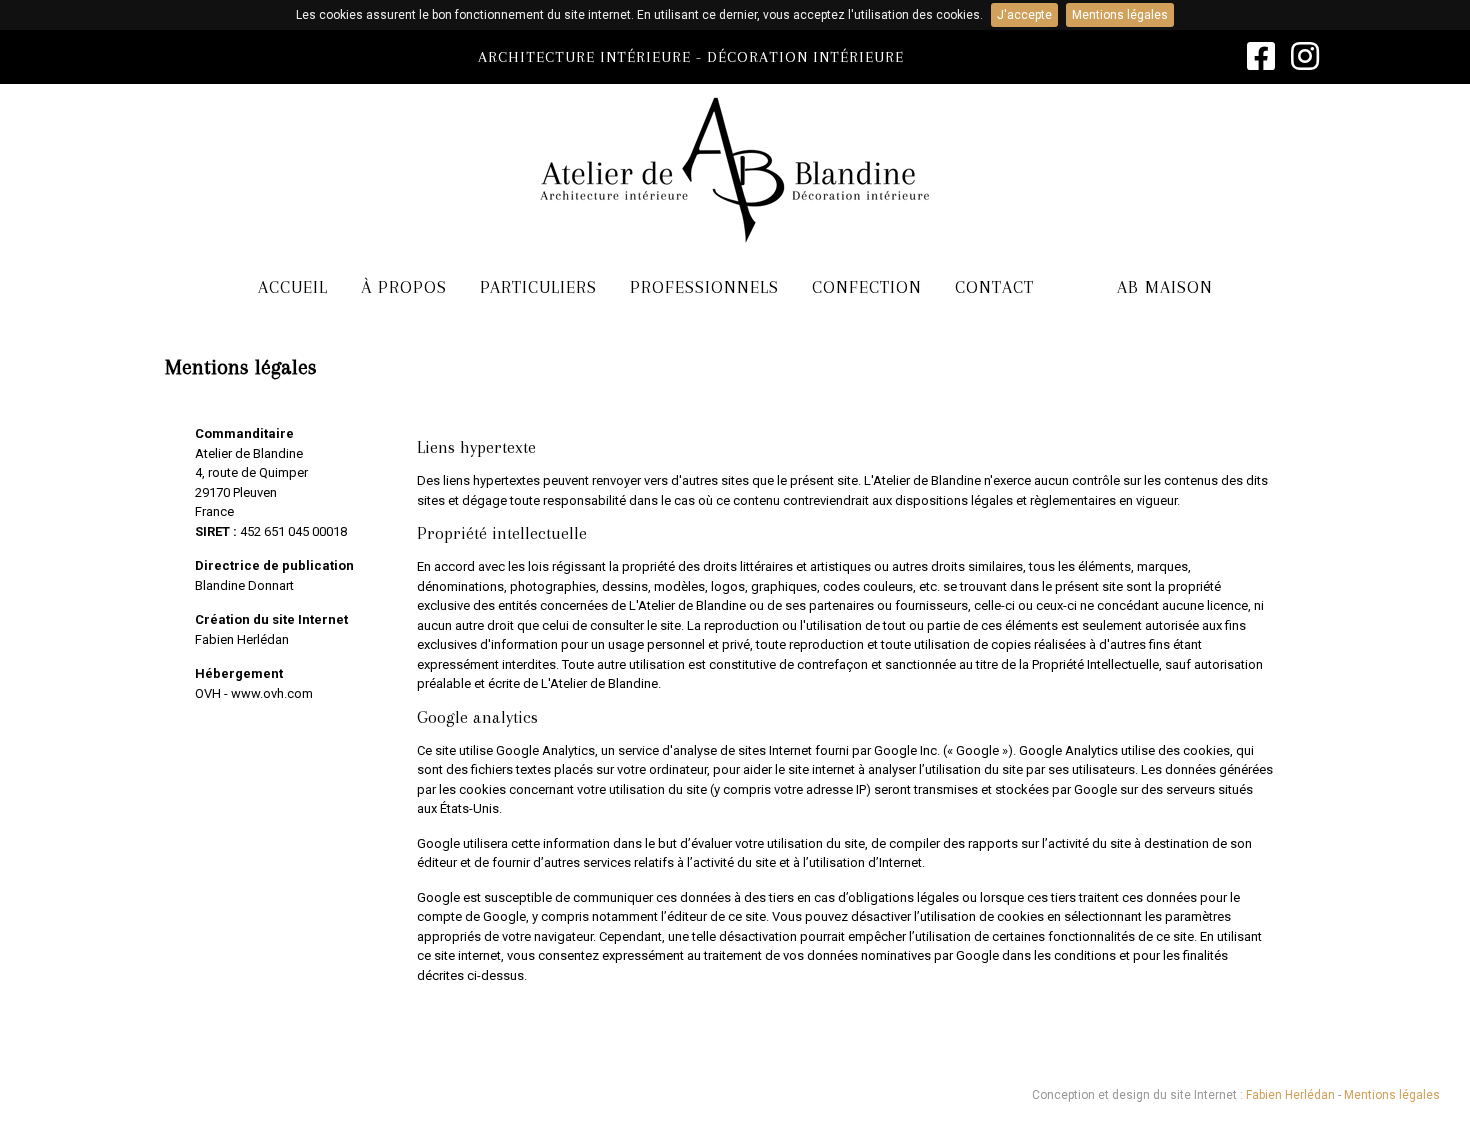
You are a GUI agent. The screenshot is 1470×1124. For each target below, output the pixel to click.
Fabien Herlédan (242, 639)
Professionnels (704, 287)
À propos (404, 287)
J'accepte (1024, 15)
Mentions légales (1120, 15)
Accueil (293, 287)
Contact (994, 287)
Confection (867, 287)
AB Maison (1165, 287)
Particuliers (538, 287)
